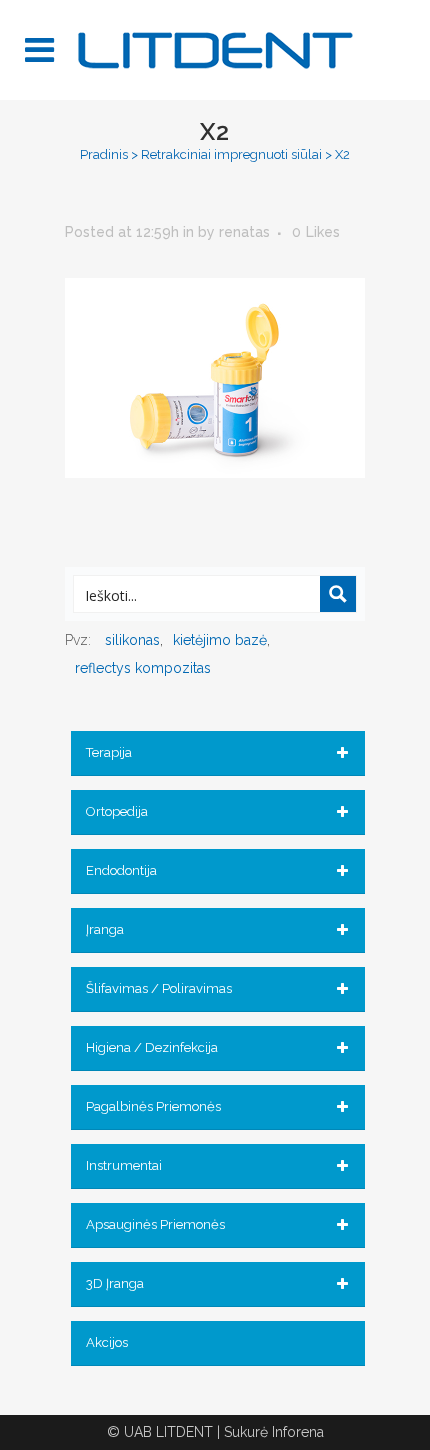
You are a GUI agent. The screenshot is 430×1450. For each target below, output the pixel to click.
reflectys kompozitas (143, 668)
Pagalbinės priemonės (153, 1106)
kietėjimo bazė (220, 640)
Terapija (109, 752)
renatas (244, 232)
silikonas (132, 640)
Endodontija (121, 870)
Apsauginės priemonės (155, 1224)
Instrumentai (124, 1165)
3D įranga (115, 1283)
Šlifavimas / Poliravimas (159, 988)
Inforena (298, 1432)
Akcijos (107, 1342)
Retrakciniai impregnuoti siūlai (231, 154)
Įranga (105, 929)
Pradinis (104, 154)
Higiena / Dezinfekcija (152, 1047)
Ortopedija (117, 811)
